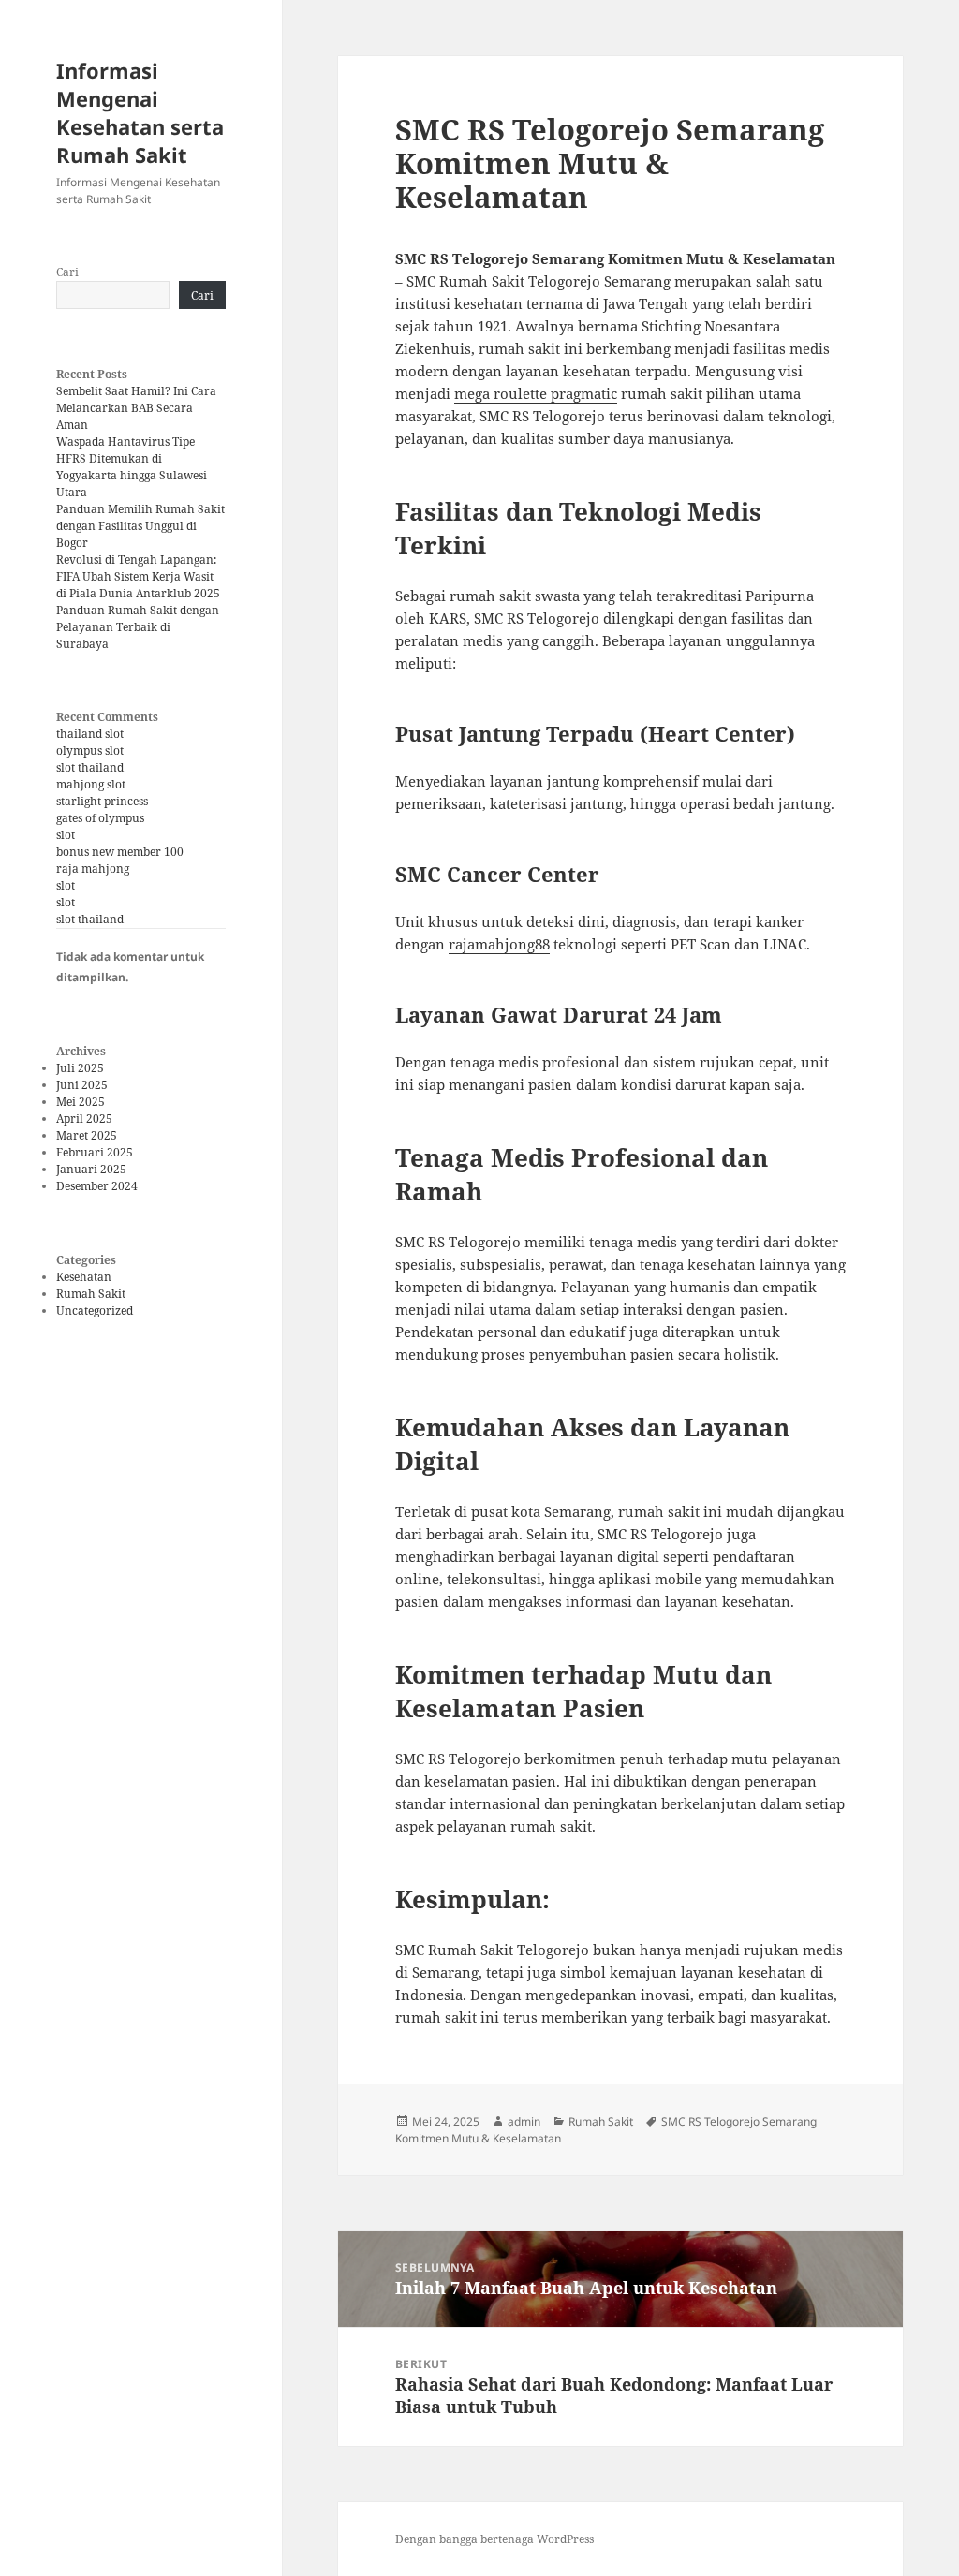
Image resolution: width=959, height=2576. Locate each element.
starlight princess (102, 801)
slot (66, 835)
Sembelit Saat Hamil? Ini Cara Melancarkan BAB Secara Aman (136, 408)
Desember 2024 (97, 1186)
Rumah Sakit (91, 1294)
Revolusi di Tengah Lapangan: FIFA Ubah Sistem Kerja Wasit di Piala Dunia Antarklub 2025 (138, 576)
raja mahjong (93, 868)
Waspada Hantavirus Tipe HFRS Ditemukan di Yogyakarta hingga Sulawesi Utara (132, 467)
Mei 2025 (81, 1102)
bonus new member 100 (120, 852)
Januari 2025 (91, 1169)
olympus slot (90, 751)
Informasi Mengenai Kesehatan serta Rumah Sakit (140, 112)
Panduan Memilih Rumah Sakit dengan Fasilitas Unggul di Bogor (140, 526)
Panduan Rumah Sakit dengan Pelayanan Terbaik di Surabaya (138, 627)
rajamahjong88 (499, 944)
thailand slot (90, 734)
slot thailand (90, 767)
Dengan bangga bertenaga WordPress (494, 2539)
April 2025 (84, 1119)
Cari (67, 272)
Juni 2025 (82, 1085)
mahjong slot (91, 784)
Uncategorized (95, 1310)
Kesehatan (84, 1277)
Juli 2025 (80, 1068)
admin (524, 2121)
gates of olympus (100, 818)
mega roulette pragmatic (536, 393)
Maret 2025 (87, 1135)
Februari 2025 (95, 1152)
